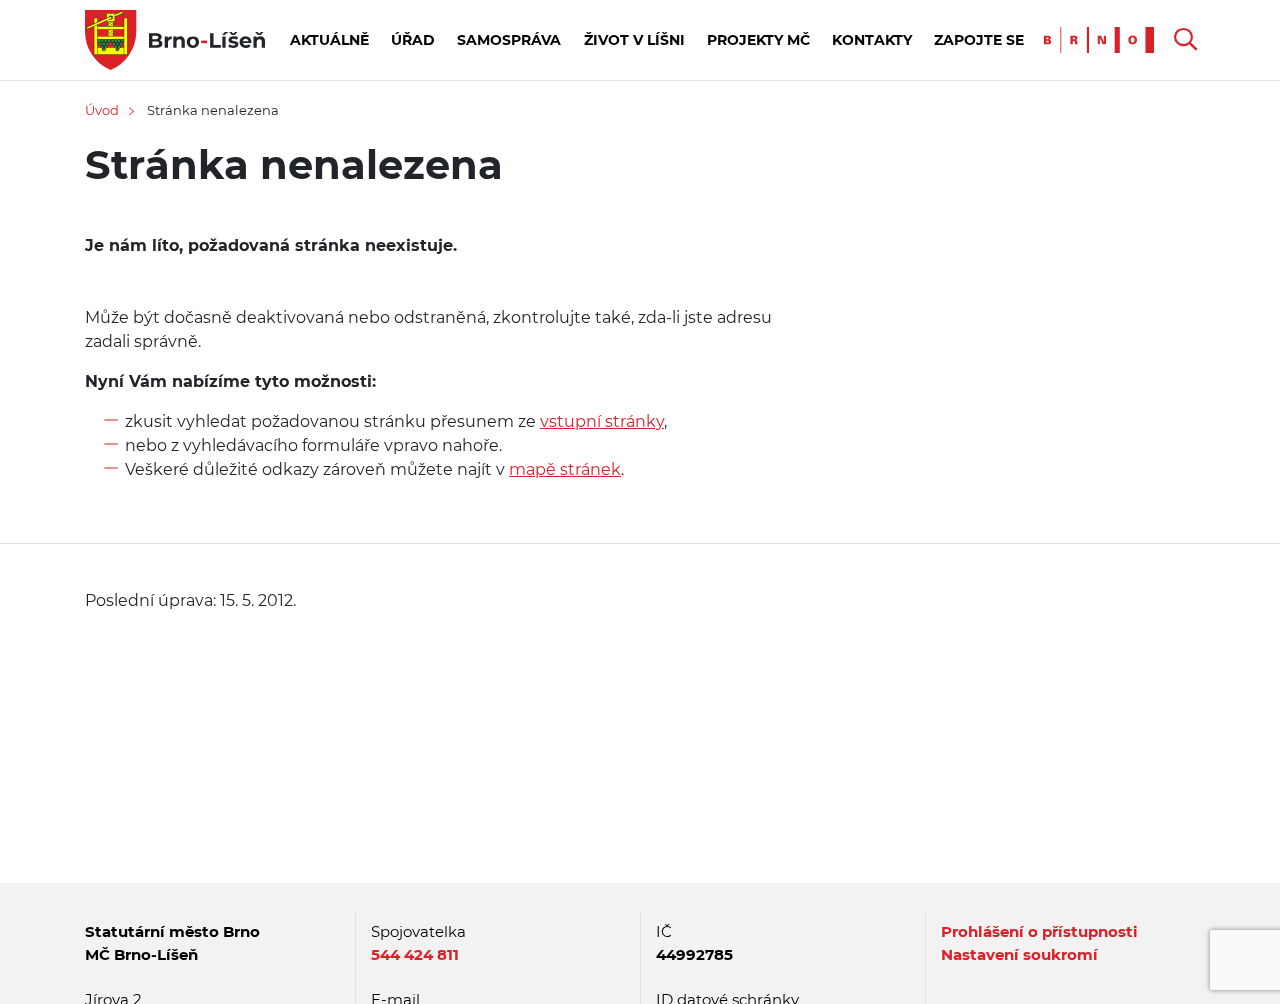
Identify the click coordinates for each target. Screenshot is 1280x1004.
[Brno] (1104, 38)
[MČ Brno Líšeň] (175, 38)
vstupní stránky (602, 421)
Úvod (102, 110)
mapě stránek (565, 469)
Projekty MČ (758, 40)
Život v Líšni (634, 40)
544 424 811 (415, 954)
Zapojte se (979, 40)
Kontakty (872, 40)
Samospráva (509, 40)
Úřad (413, 40)
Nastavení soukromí (1019, 954)
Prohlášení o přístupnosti (1039, 931)
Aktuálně (329, 40)
